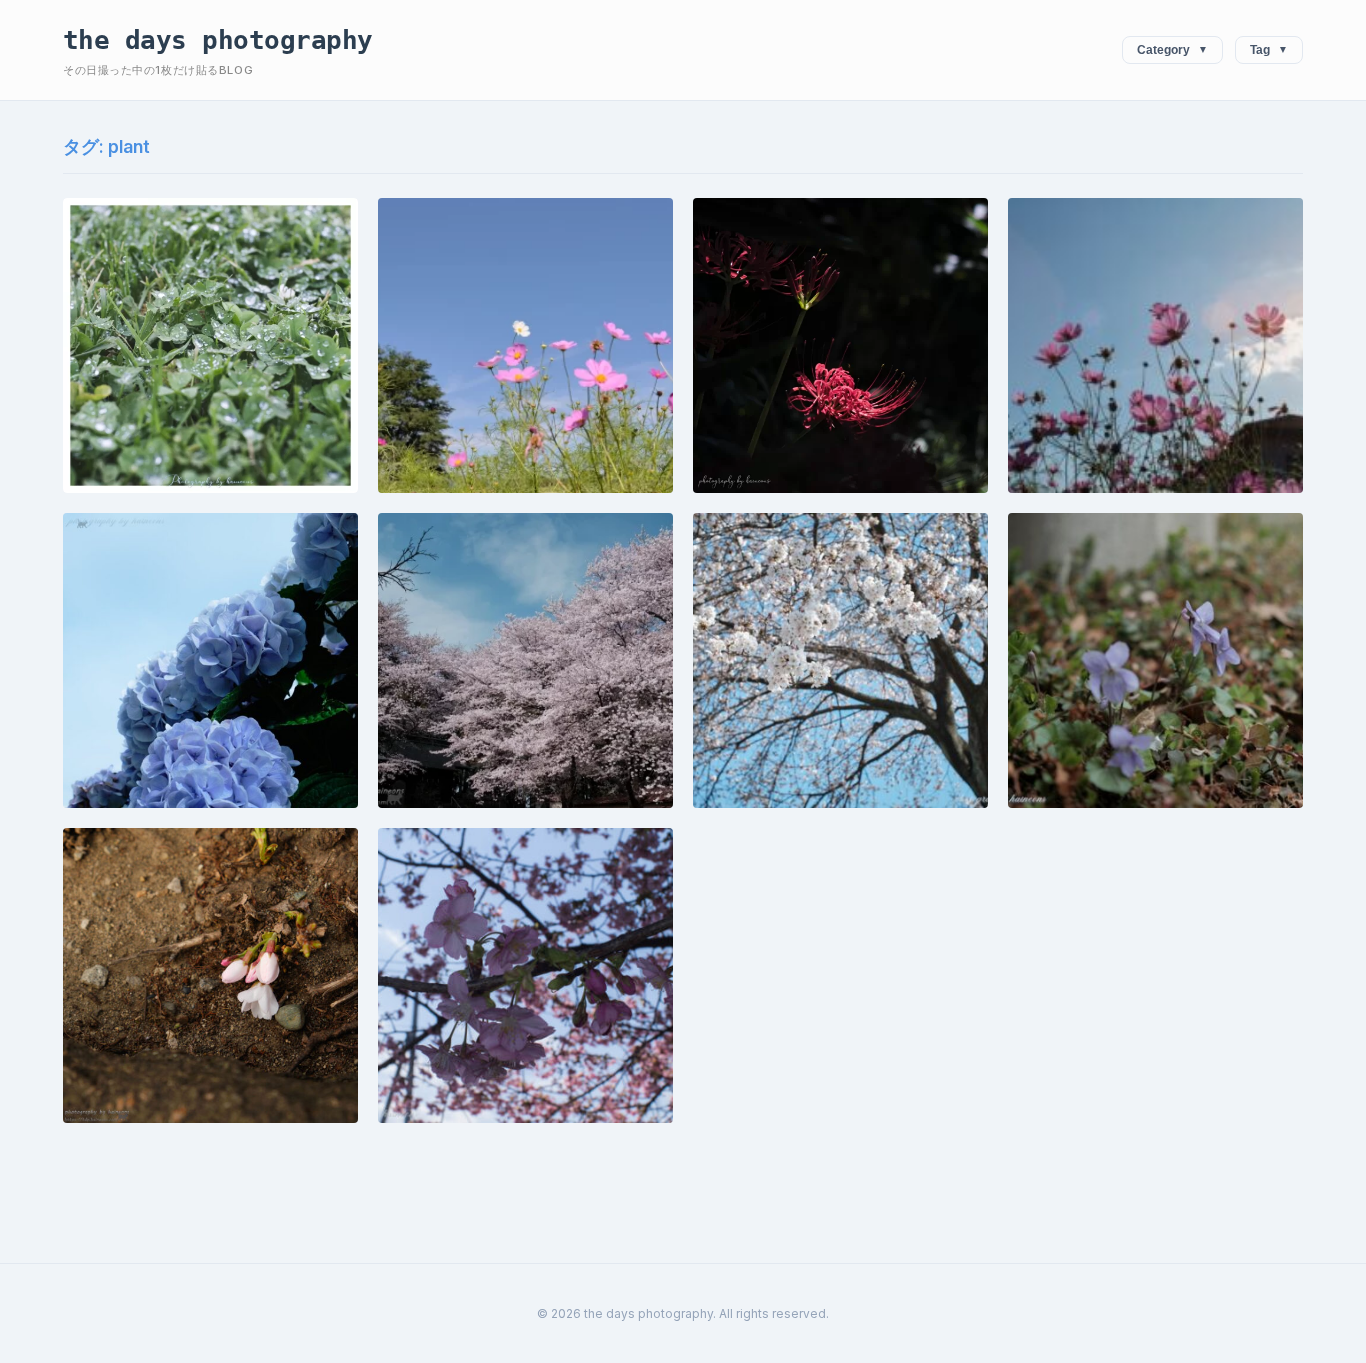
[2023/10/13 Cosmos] (525, 345)
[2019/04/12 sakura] (525, 660)
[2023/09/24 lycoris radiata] (840, 345)
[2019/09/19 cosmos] (1155, 345)
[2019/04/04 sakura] (840, 660)
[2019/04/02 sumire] (1155, 660)
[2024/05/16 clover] (210, 345)
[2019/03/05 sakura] (525, 975)
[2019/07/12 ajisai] (210, 660)
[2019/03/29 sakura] (210, 975)
